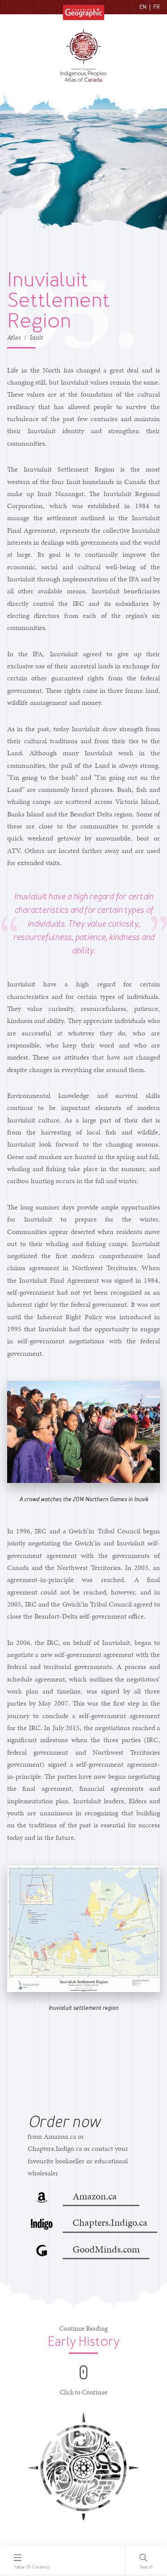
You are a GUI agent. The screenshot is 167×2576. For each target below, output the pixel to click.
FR (157, 7)
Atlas (14, 337)
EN (143, 7)
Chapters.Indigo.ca (110, 2222)
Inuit (37, 337)
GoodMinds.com (106, 2249)
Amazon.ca (95, 2196)
